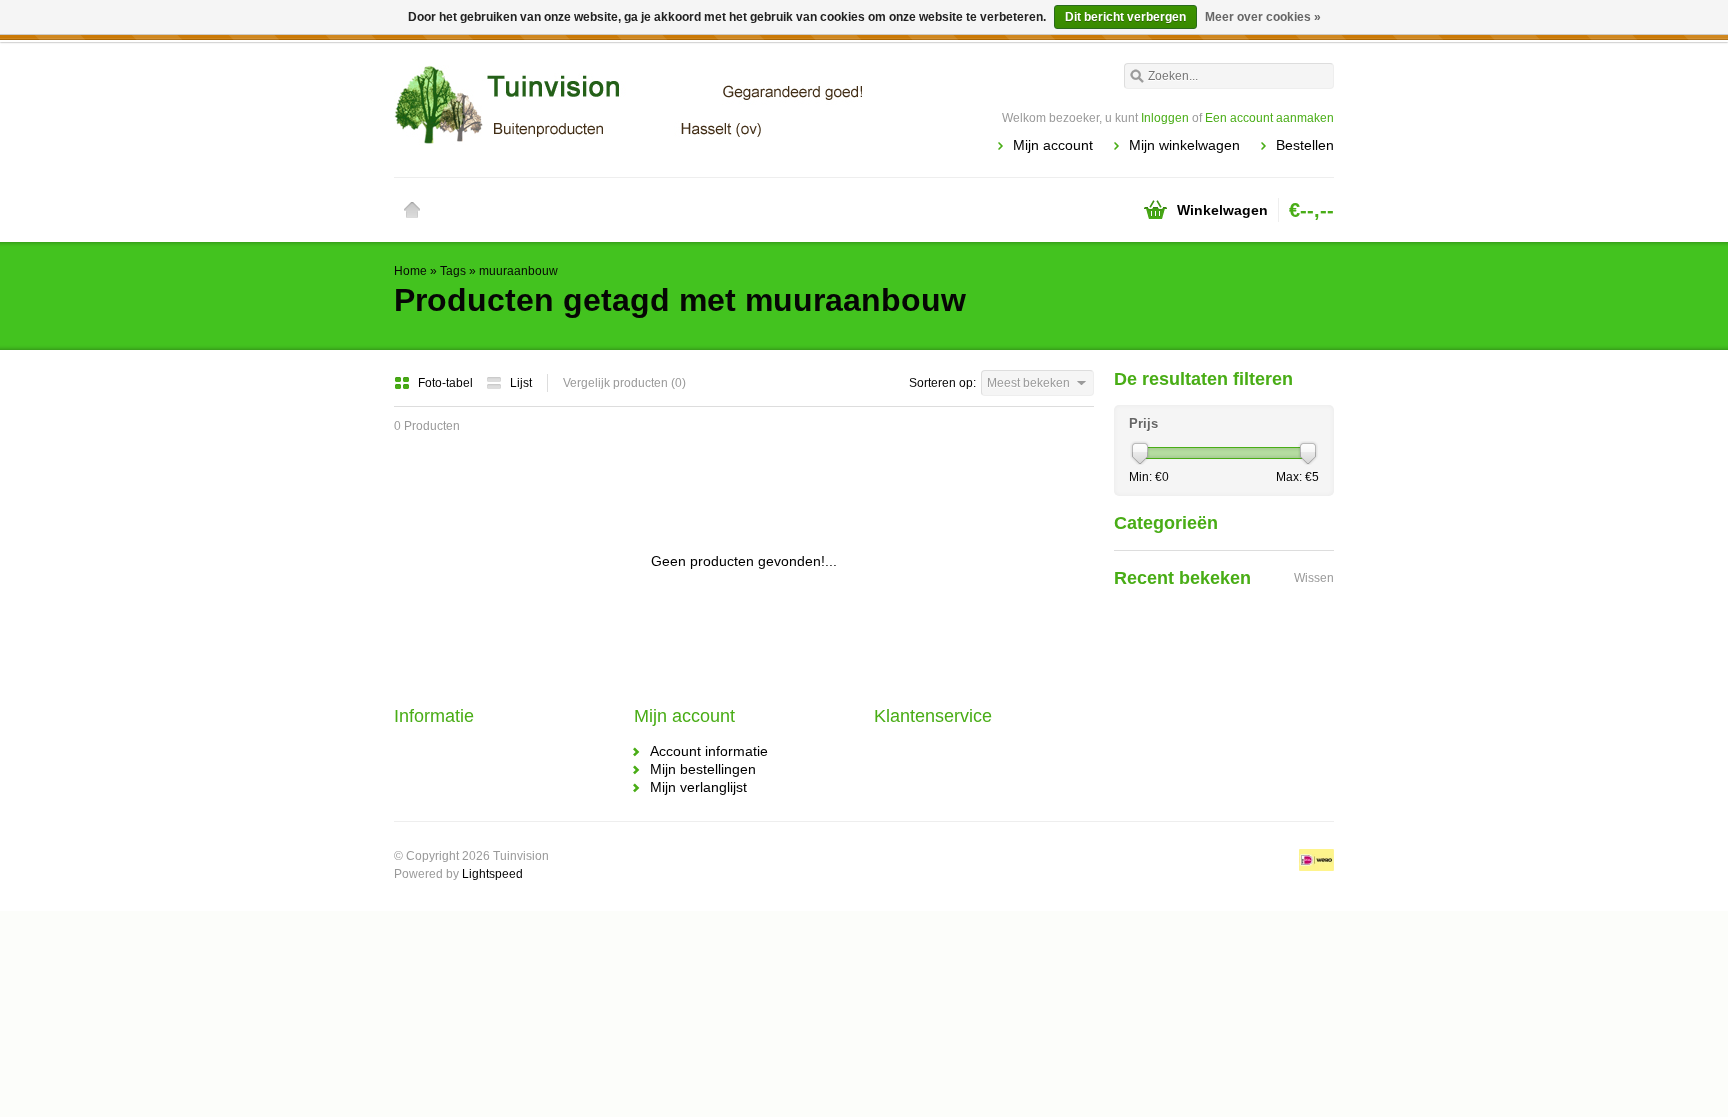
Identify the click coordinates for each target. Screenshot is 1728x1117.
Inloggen (1165, 118)
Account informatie (709, 751)
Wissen (1314, 578)
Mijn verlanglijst (698, 787)
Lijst (521, 383)
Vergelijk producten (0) (624, 383)
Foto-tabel (447, 383)
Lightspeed (492, 874)
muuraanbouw (518, 271)
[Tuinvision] (629, 105)
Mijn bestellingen (703, 769)
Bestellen (1305, 145)
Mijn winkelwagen (1184, 145)
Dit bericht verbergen (1125, 17)
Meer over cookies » (1263, 17)
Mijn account (1053, 145)
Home (412, 210)
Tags (453, 271)
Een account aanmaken (1269, 118)
